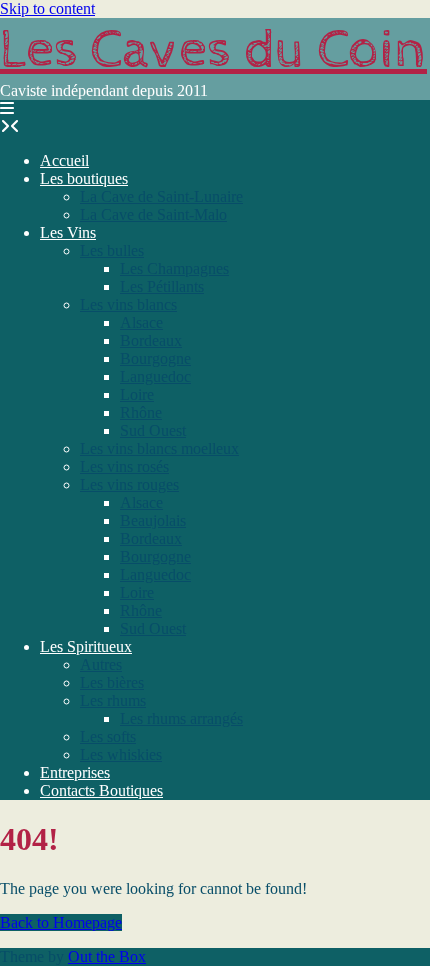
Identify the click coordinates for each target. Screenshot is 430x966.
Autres (101, 664)
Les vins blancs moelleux (159, 448)
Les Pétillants (162, 286)
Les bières (112, 682)
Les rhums (113, 700)
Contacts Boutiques (101, 790)
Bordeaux (151, 340)
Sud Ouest (153, 430)
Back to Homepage (61, 922)
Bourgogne (155, 358)
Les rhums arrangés (181, 718)
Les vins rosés (124, 466)
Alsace (141, 322)
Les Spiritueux (86, 646)
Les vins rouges (129, 484)
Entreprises (75, 772)
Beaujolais (153, 520)
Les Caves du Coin (213, 50)
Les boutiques (84, 178)
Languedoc (155, 376)
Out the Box (107, 956)
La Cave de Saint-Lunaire (161, 196)
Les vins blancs (128, 304)
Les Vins (68, 232)
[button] (7, 108)
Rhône (141, 412)
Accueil (64, 160)
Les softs (108, 736)
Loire (137, 394)
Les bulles (112, 250)
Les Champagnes (174, 268)
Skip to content (47, 8)
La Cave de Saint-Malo (153, 214)
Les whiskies (121, 754)
